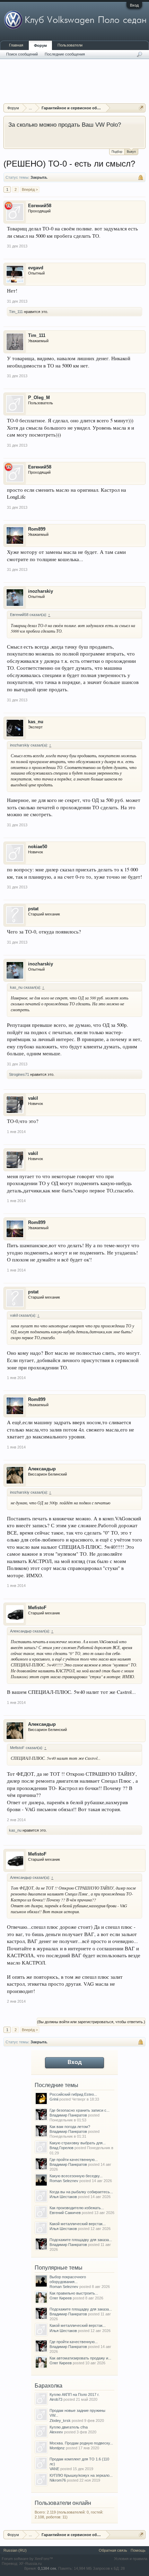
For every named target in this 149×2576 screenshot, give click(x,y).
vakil (33, 1098)
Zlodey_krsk (60, 2421)
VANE (54, 2469)
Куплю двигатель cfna (69, 2427)
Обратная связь (113, 2550)
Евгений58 (40, 206)
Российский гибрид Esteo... (73, 2094)
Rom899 (37, 529)
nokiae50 (38, 847)
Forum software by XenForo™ (27, 2559)
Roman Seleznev (64, 2181)
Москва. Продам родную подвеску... (81, 2443)
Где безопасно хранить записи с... (80, 2110)
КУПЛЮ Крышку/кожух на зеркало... (81, 2475)
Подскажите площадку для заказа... (81, 2240)
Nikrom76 (58, 2480)
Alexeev (56, 2432)
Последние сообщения (65, 54)
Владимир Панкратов (68, 2115)
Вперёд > (30, 189)
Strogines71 (19, 1074)
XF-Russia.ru (30, 2564)
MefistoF (37, 1608)
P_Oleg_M (39, 398)
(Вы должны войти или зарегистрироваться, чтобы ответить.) (91, 2022)
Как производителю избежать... (77, 2208)
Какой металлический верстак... (78, 2224)
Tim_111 (16, 312)
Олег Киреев (61, 2298)
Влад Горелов (62, 2148)
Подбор (117, 152)
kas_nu (36, 722)
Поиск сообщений (22, 54)
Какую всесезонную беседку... (76, 2176)
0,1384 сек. (47, 2568)
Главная (16, 45)
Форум (40, 45)
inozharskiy (41, 591)
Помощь (138, 2550)
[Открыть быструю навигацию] (141, 108)
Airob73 (56, 2399)
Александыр (42, 1469)
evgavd (36, 268)
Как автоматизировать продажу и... (80, 2358)
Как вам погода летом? (70, 2127)
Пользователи (70, 45)
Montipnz (57, 2448)
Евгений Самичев (65, 2213)
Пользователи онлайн (63, 2503)
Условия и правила (131, 2559)
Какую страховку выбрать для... (78, 2143)
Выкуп (131, 152)
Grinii (54, 2099)
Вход (134, 5)
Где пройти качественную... (74, 2160)
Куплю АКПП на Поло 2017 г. (74, 2395)
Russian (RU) (15, 2550)
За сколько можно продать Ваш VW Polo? (65, 125)
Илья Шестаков (63, 2197)
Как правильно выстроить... (74, 2293)
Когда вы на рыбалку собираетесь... (81, 2192)
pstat (33, 909)
